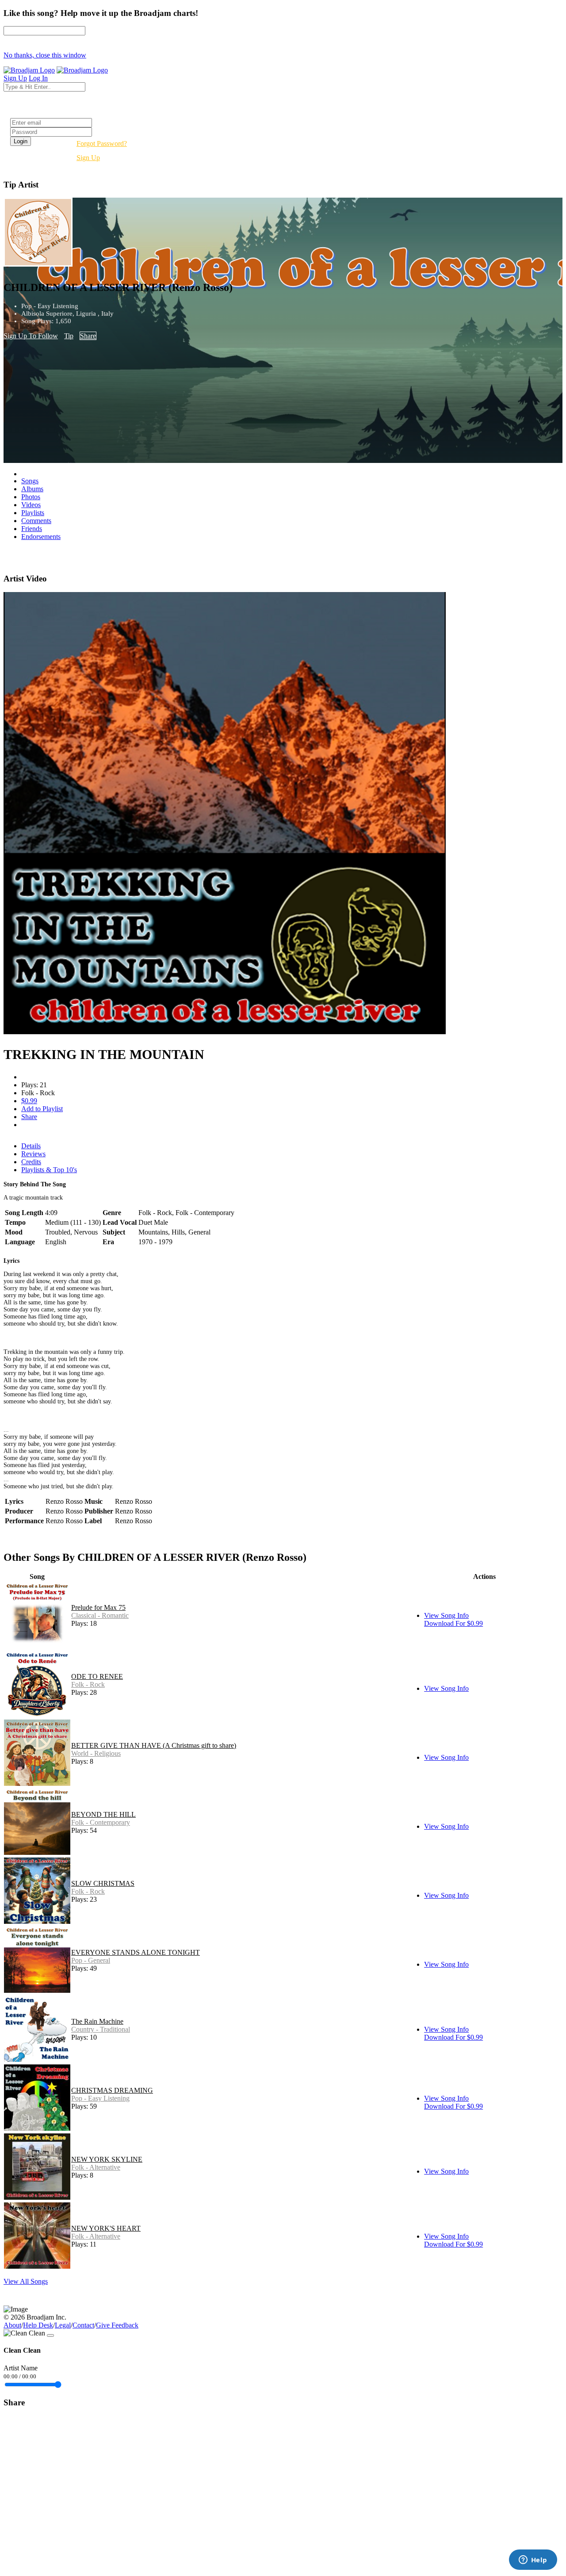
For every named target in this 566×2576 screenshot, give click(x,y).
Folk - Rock (88, 1684)
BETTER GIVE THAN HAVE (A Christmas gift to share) (154, 1745)
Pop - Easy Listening (100, 2098)
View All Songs (26, 2281)
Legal (63, 2325)
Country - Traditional (101, 2029)
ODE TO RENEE (97, 1676)
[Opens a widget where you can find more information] (533, 2561)
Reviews (33, 1154)
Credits (31, 1162)
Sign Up (88, 158)
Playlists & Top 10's (49, 1170)
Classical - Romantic (100, 1615)
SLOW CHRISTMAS (103, 1883)
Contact (83, 2325)
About (12, 2325)
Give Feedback (117, 2325)
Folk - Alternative (96, 2167)
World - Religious (96, 1753)
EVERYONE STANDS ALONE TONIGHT (136, 1952)
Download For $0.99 (453, 1623)
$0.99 (29, 1101)
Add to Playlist (42, 1109)
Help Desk (38, 2325)
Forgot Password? (102, 143)
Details (31, 1146)
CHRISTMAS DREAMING (112, 2090)
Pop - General (91, 1960)
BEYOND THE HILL (103, 1814)
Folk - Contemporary (101, 1822)
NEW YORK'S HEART (106, 2228)
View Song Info (446, 1615)
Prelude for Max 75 (98, 1607)
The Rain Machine (97, 2021)
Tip (69, 336)
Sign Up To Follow (31, 336)
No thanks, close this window (45, 55)
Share (88, 336)
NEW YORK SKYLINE (107, 2159)
